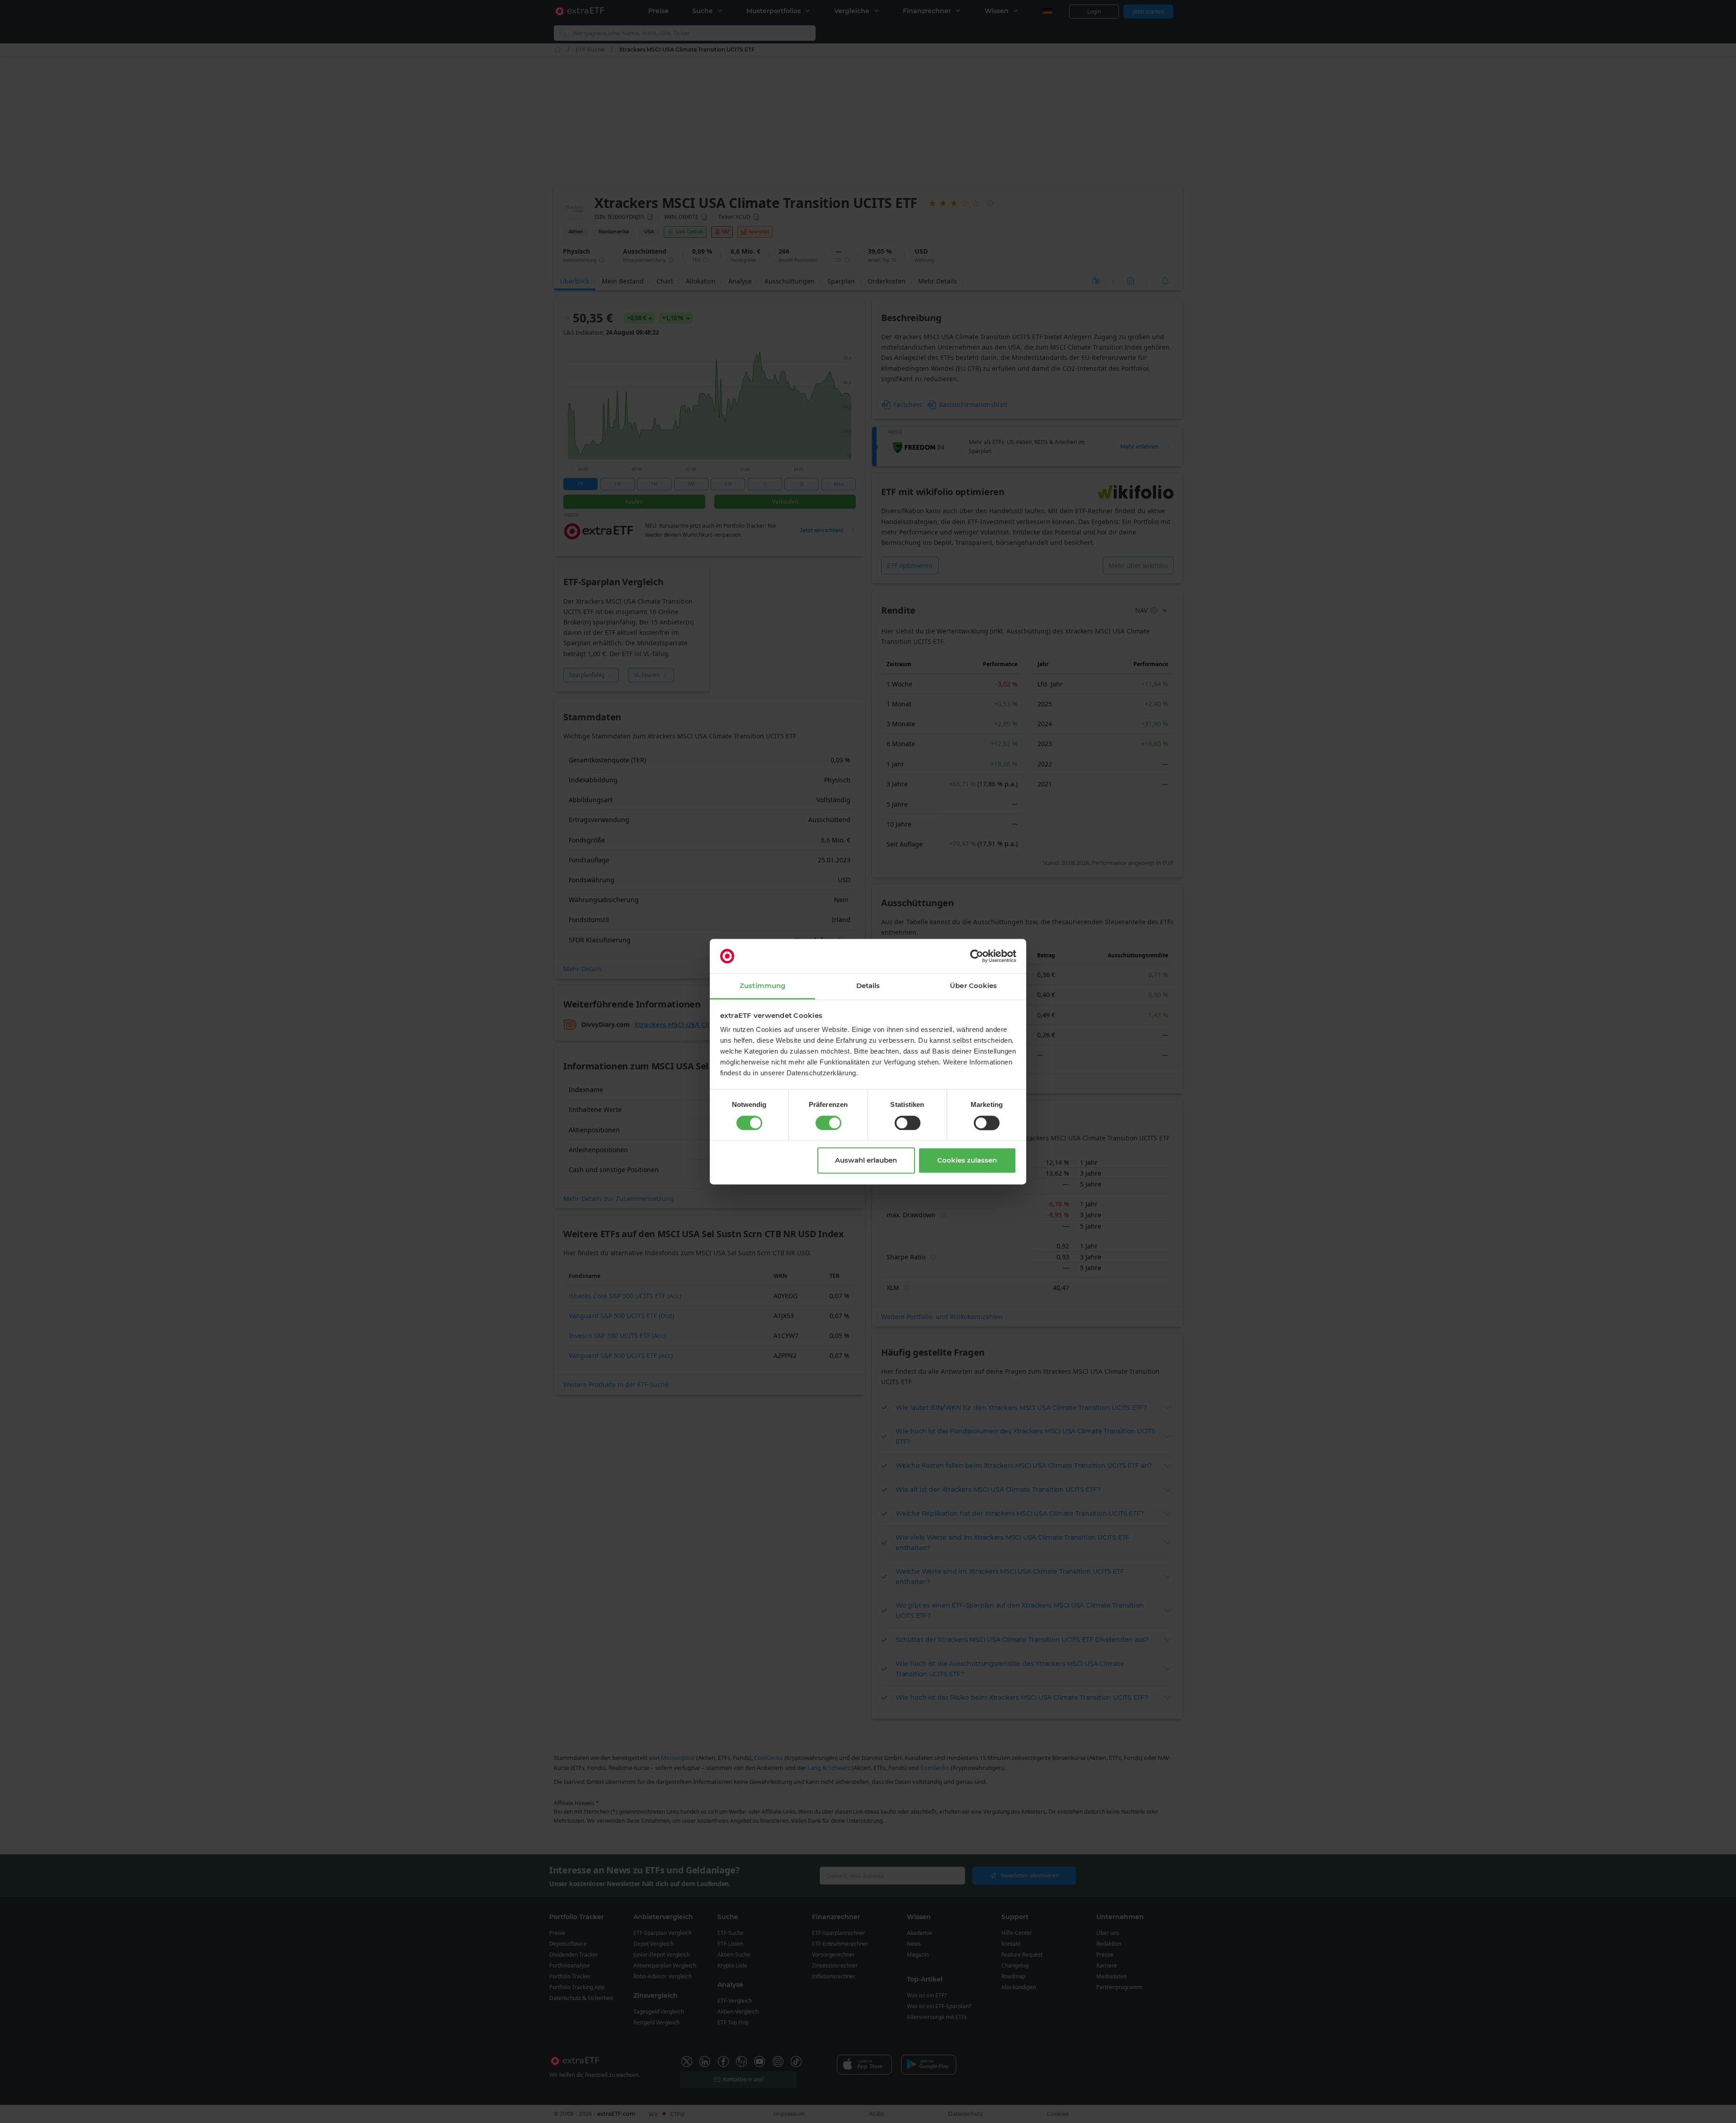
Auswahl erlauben (866, 1161)
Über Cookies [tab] (973, 986)
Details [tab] (868, 986)
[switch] (828, 1123)
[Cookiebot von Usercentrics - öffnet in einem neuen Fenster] (977, 956)
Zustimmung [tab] (762, 986)
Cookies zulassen (967, 1161)
